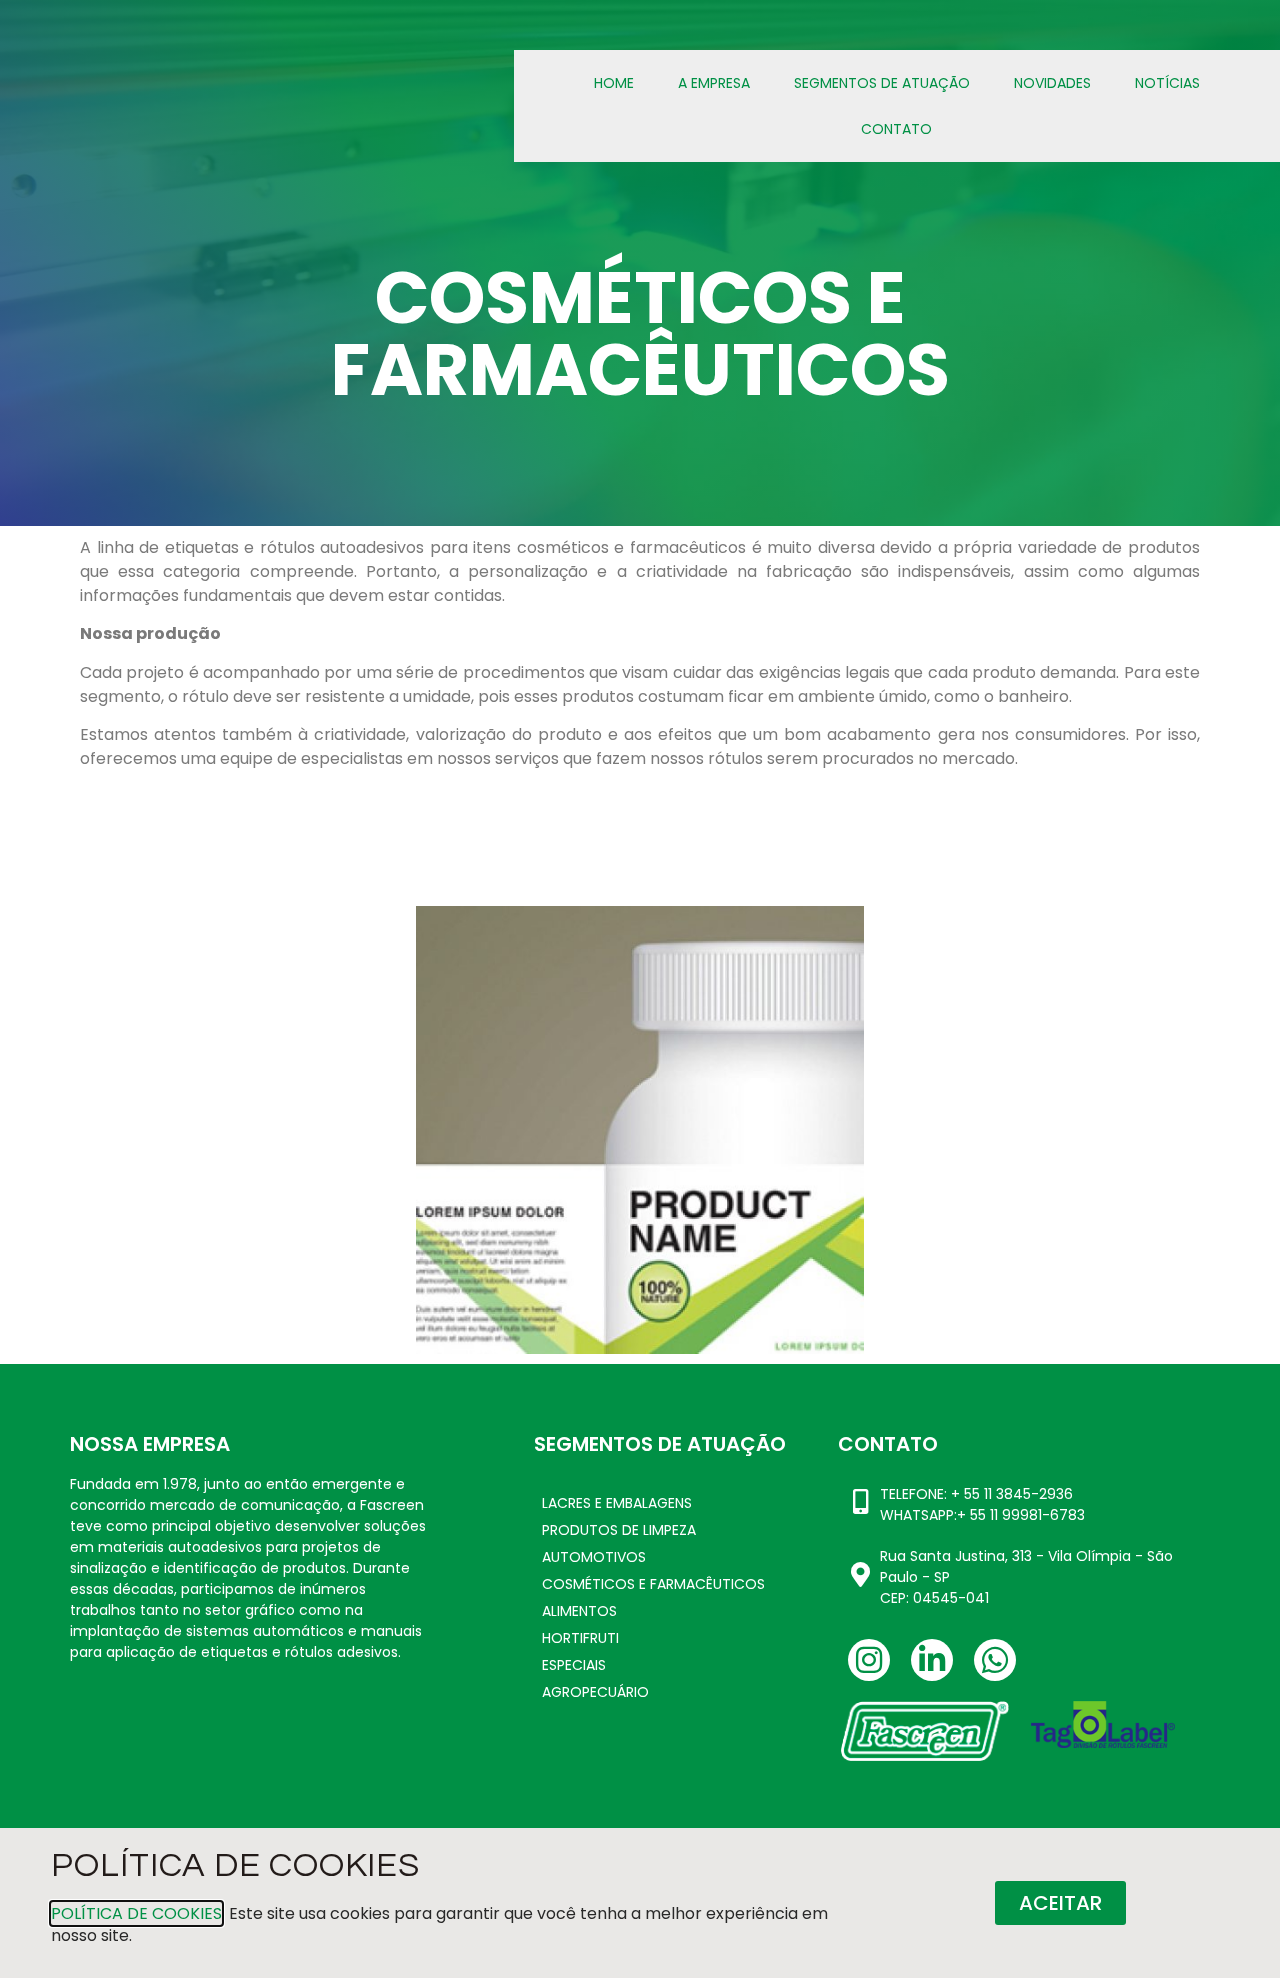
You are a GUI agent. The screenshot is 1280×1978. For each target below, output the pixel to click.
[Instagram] (869, 1660)
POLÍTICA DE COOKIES (136, 1913)
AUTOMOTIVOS (594, 1557)
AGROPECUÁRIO (595, 1692)
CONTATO (896, 129)
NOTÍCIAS (1167, 83)
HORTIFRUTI (580, 1638)
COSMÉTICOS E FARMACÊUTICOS (653, 1584)
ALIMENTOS (579, 1611)
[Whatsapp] (995, 1660)
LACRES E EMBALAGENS (617, 1503)
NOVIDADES (1052, 83)
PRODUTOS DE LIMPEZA (619, 1530)
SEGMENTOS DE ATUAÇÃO (882, 83)
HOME (614, 83)
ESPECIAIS (574, 1665)
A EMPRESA (714, 83)
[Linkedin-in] (932, 1660)
